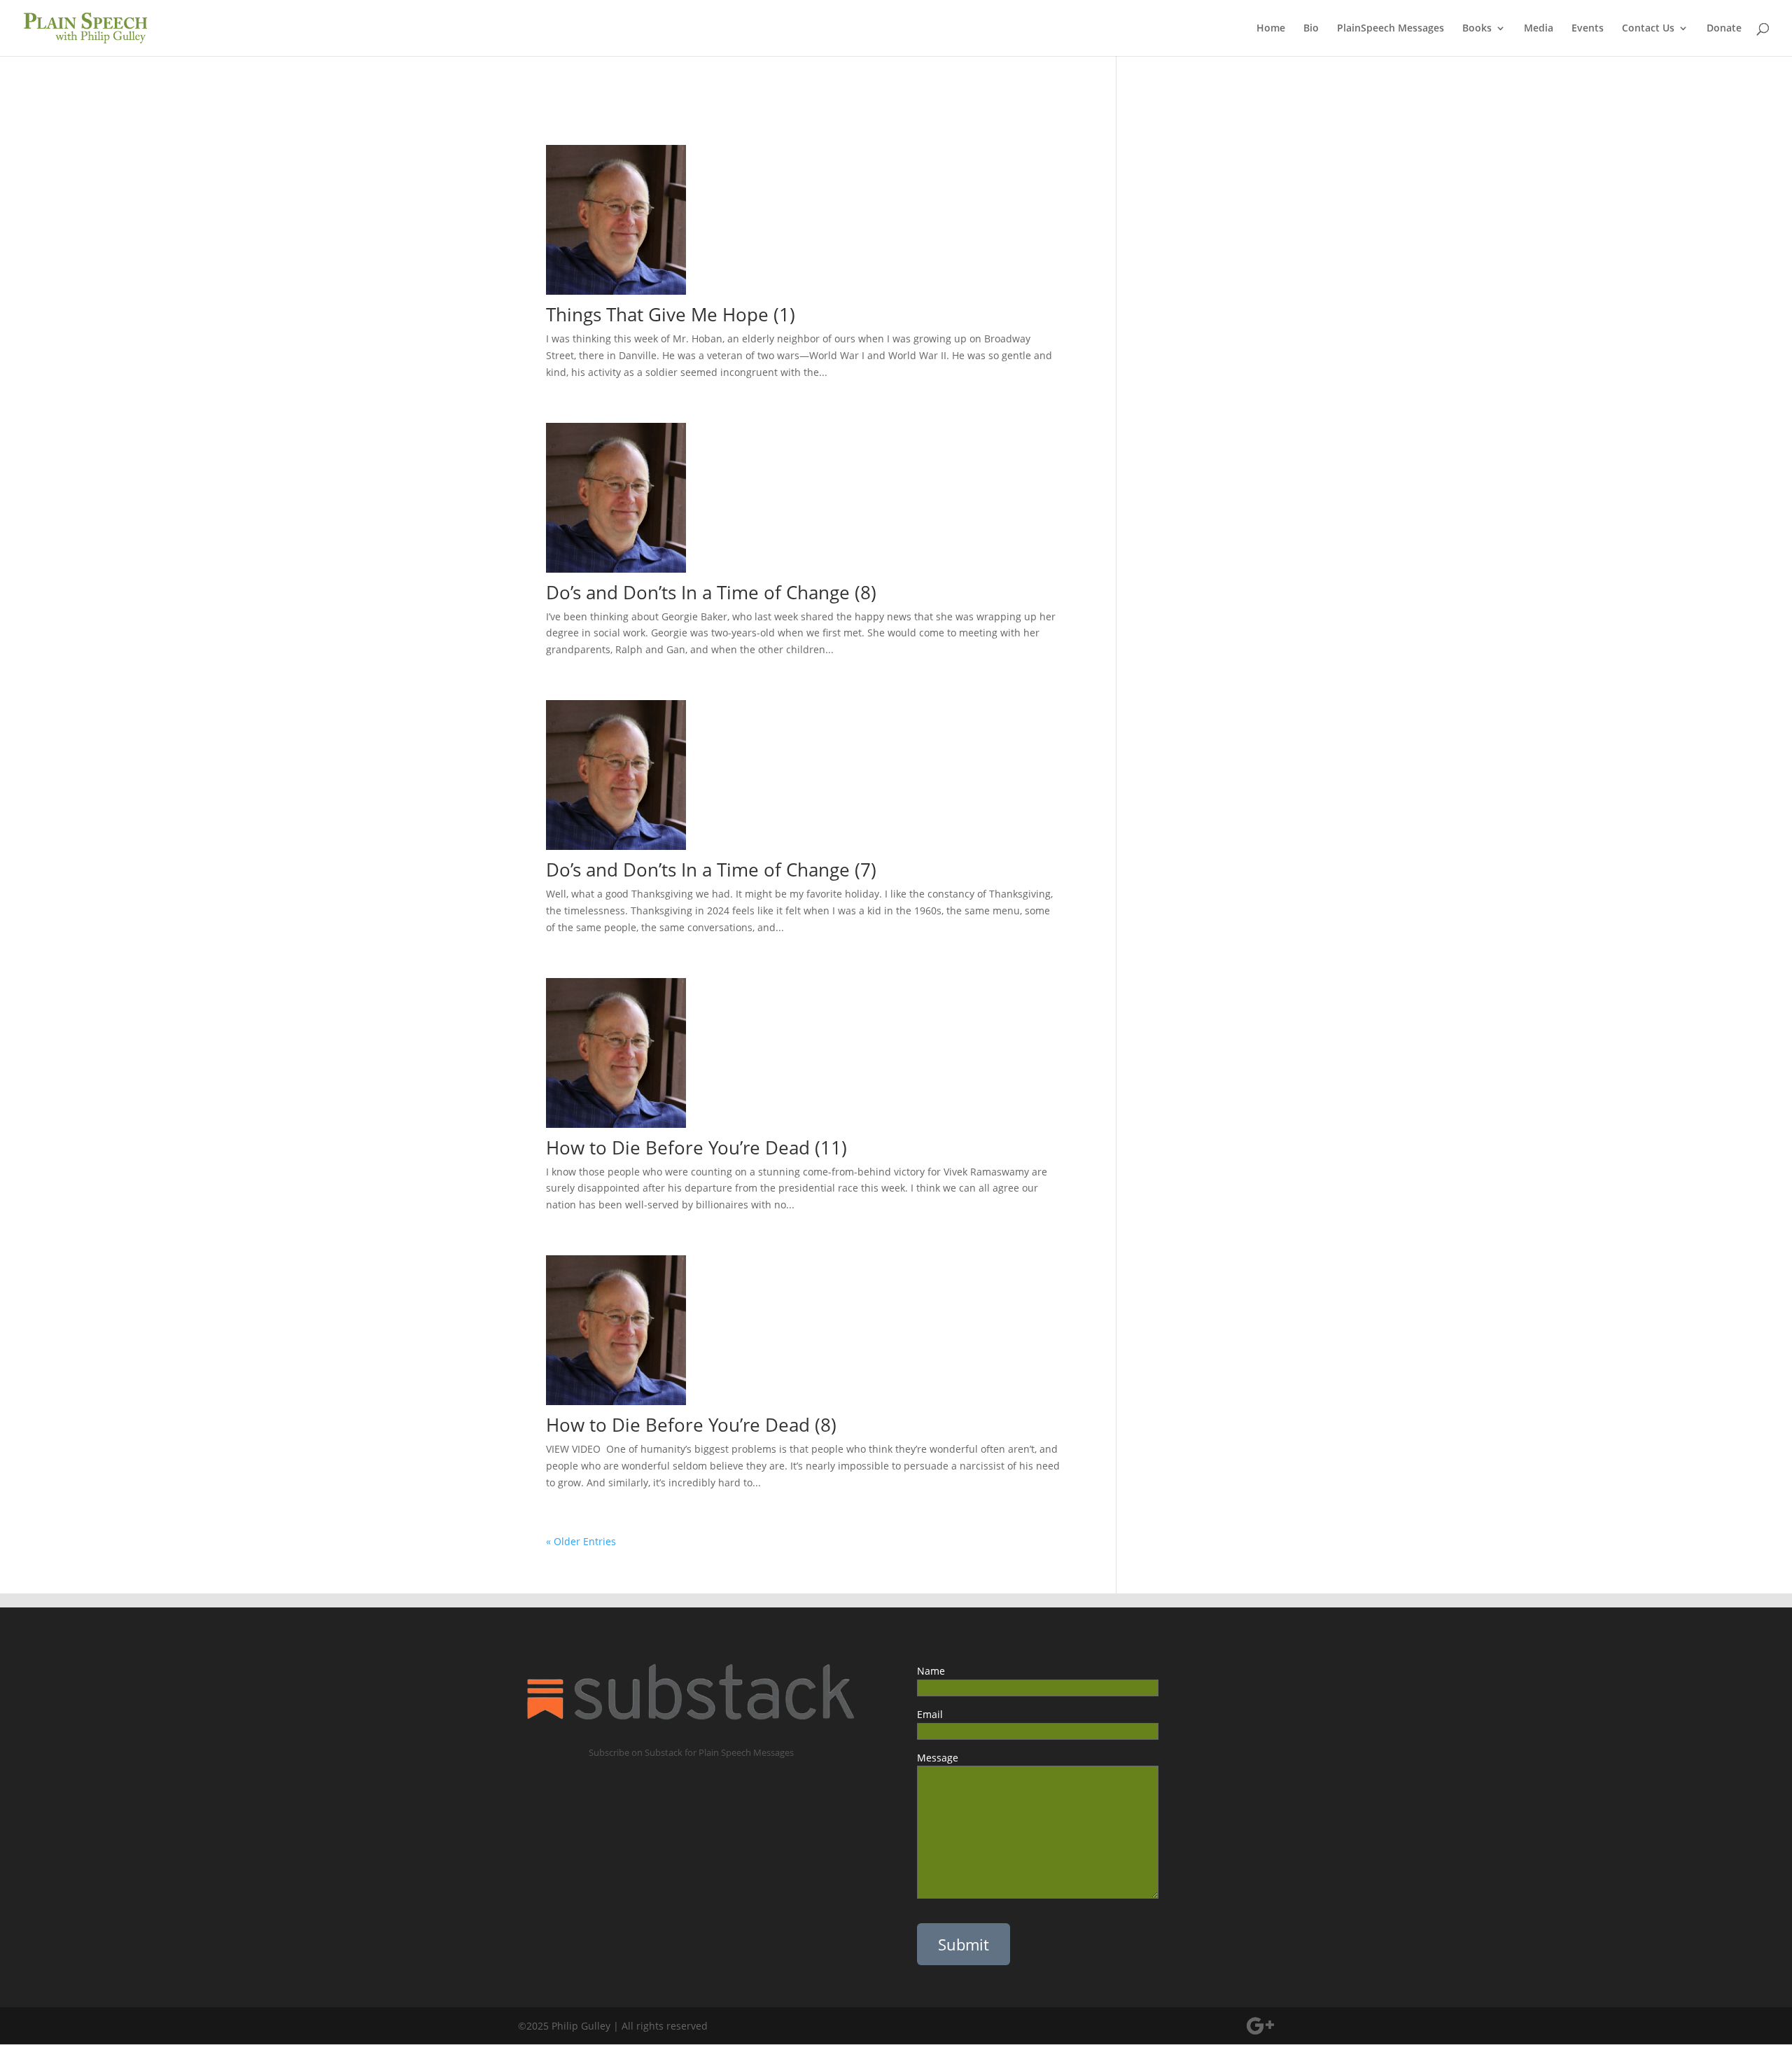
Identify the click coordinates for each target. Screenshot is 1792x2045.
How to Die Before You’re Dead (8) (691, 1425)
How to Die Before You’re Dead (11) (699, 1147)
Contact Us (1648, 29)
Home (1271, 29)
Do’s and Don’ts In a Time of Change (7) (711, 870)
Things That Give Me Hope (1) (671, 314)
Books (1477, 29)
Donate (1724, 29)
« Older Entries (581, 1541)
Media (1539, 29)
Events (1588, 29)
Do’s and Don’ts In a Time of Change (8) (711, 592)
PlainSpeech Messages (1391, 29)
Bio (1311, 29)
